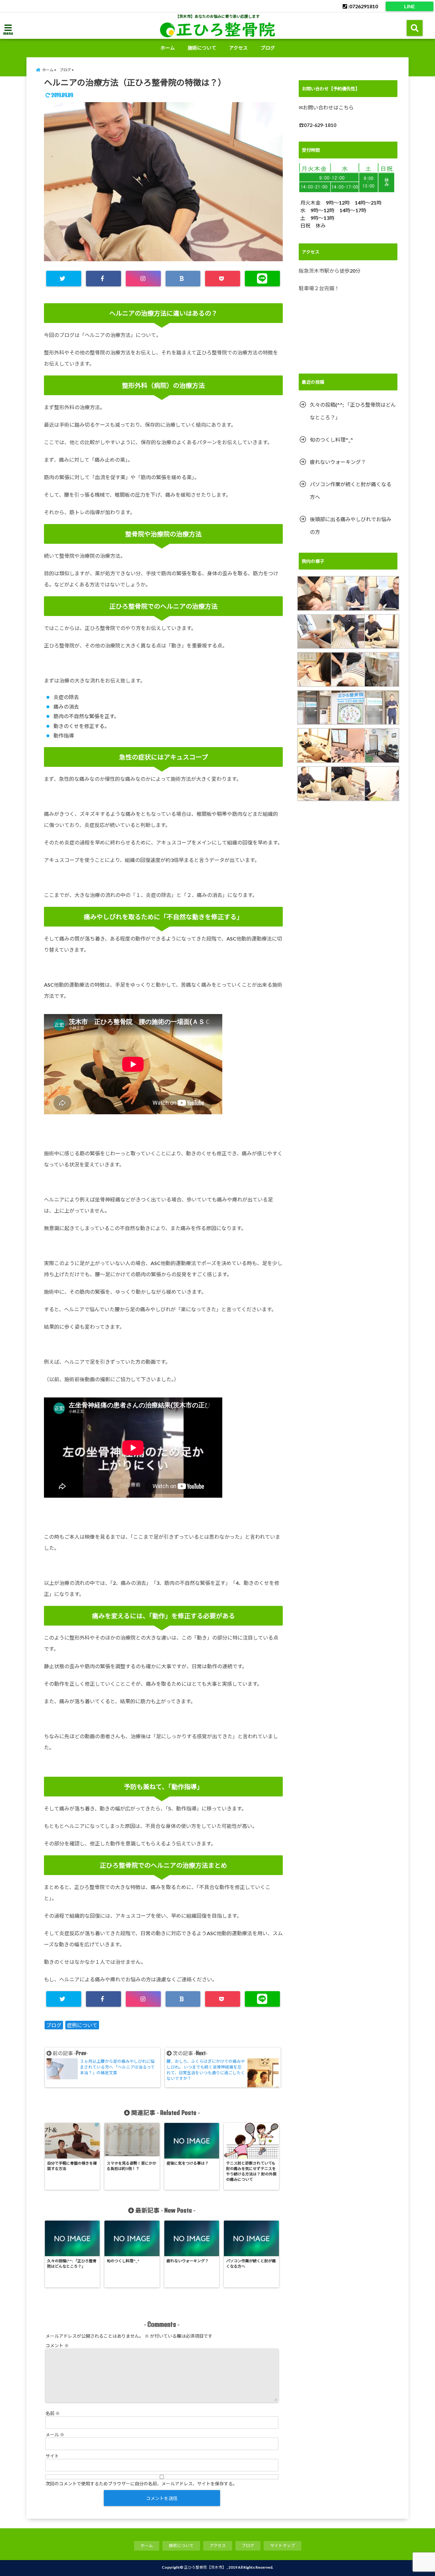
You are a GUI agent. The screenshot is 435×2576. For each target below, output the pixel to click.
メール (55, 2435)
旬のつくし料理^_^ (332, 440)
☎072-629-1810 (317, 125)
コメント (57, 2345)
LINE (410, 6)
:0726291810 (363, 6)
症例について (82, 2025)
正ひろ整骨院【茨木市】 (205, 2567)
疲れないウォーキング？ (338, 462)
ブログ (268, 48)
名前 (53, 2413)
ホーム (168, 48)
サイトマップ (282, 2545)
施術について (202, 48)
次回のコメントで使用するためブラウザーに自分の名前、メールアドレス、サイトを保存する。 (141, 2484)
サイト (52, 2456)
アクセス (238, 48)
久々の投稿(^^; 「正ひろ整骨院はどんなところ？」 (353, 411)
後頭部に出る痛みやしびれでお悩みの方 (351, 525)
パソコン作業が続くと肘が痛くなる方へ (351, 490)
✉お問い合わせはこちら (326, 107)
